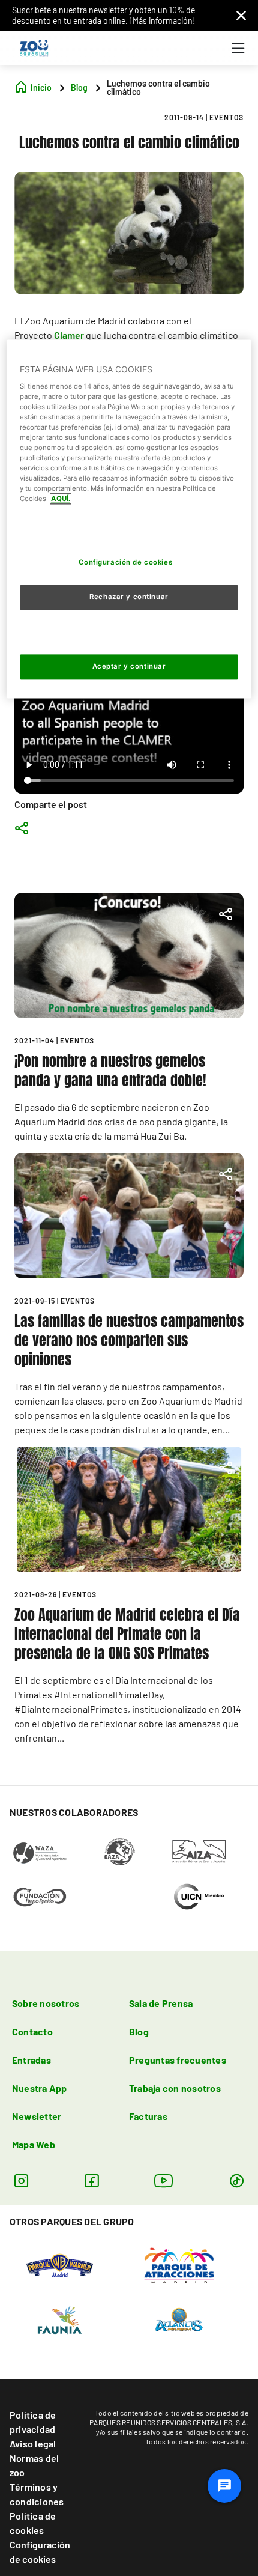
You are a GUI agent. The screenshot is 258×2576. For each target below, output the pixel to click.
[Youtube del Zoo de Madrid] (164, 2180)
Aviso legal (33, 2444)
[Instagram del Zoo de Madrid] (21, 2180)
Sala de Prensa (161, 2003)
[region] (129, 519)
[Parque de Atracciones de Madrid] (179, 2265)
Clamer (69, 335)
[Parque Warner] (60, 2265)
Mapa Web (34, 2144)
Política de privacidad (33, 2422)
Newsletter (37, 2116)
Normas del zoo (34, 2465)
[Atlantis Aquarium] (179, 2319)
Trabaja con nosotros (175, 2088)
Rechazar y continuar (129, 597)
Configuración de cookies (40, 2552)
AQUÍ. (61, 499)
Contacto (32, 2031)
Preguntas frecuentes (178, 2060)
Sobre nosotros (46, 2003)
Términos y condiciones (37, 2494)
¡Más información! (163, 21)
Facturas (148, 2116)
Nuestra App (40, 2088)
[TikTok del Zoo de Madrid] (237, 2180)
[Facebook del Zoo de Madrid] (91, 2180)
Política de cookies (33, 2523)
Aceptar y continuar (129, 667)
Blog (139, 2031)
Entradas (31, 2060)
